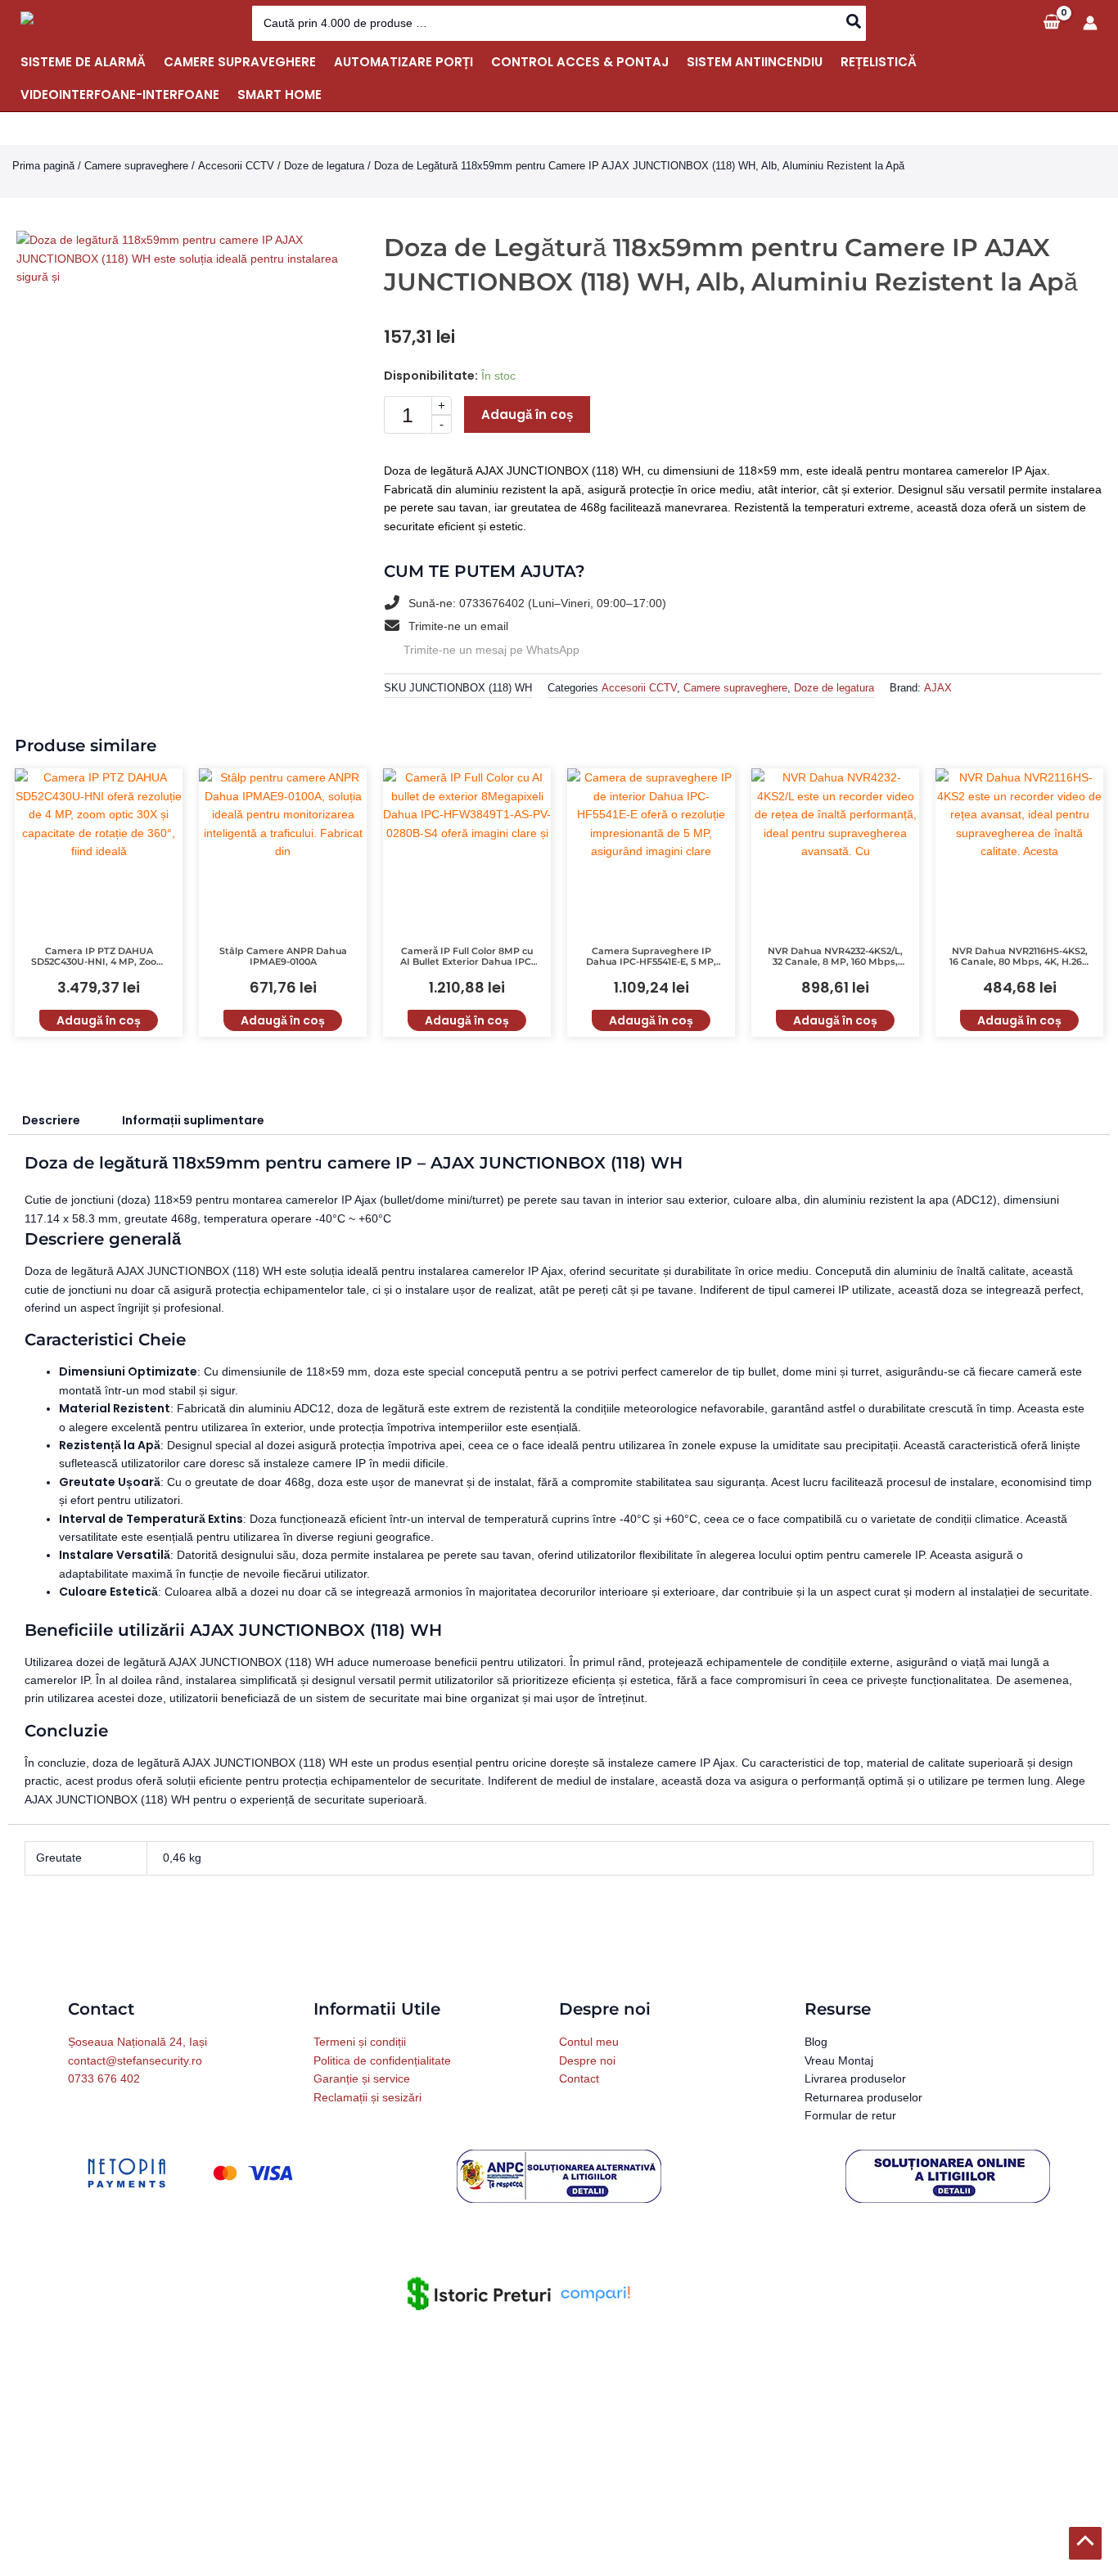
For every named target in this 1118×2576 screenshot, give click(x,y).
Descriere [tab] (51, 1121)
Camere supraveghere (136, 166)
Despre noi (587, 2061)
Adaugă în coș (527, 414)
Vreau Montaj (839, 2061)
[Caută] (854, 23)
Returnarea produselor (863, 2098)
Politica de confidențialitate (382, 2061)
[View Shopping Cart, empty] (1051, 23)
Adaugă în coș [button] (99, 1021)
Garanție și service (362, 2079)
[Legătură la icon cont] (1090, 23)
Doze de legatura (324, 166)
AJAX (938, 689)
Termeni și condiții (360, 2042)
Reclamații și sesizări (367, 2098)
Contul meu (589, 2042)
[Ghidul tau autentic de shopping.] (595, 2294)
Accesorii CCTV (236, 166)
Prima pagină (43, 166)
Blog (816, 2042)
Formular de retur (850, 2116)
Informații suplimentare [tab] (193, 1121)
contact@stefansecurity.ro (135, 2061)
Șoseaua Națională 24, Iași (137, 2042)
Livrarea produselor (855, 2079)
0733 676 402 (104, 2079)
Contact (579, 2079)
